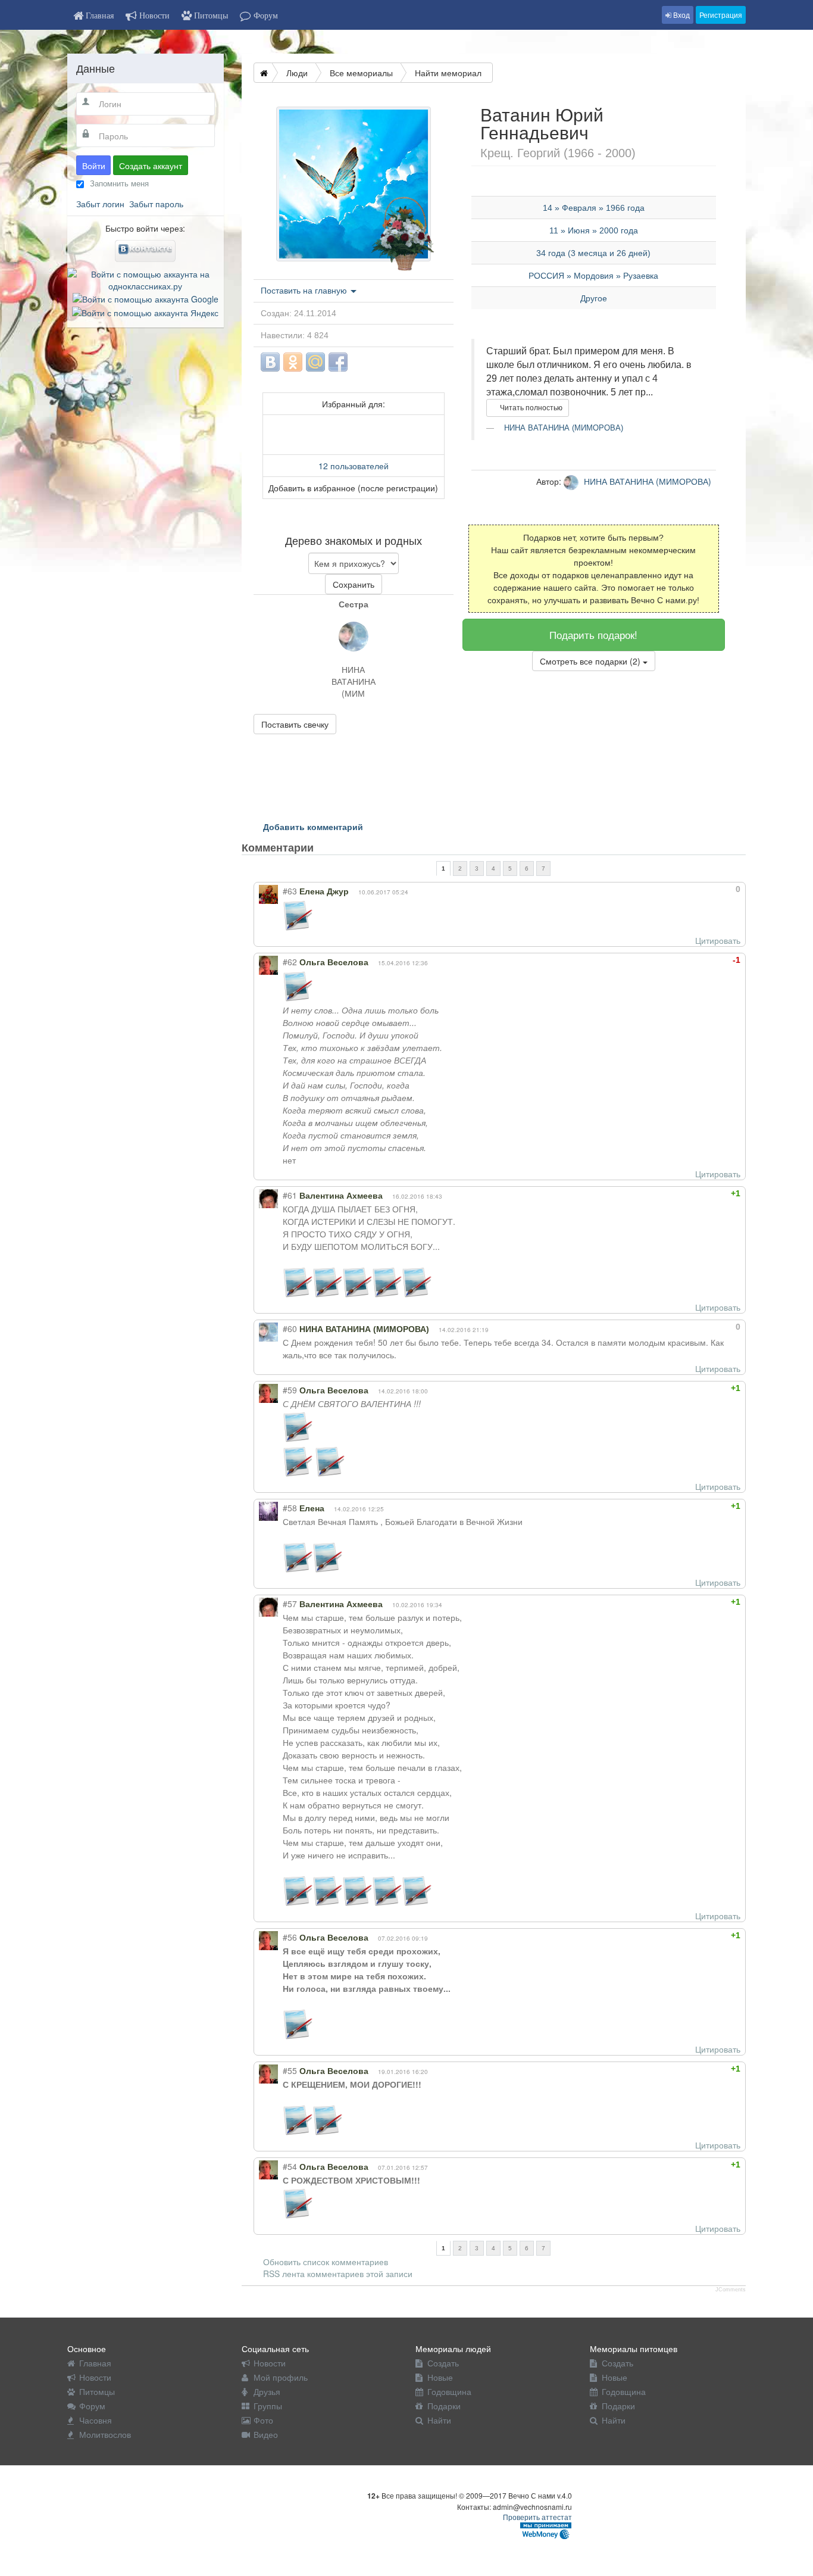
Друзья (267, 2391)
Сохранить (354, 584)
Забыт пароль (156, 204)
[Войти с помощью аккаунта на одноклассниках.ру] (146, 279)
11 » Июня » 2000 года (594, 230)
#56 (290, 1937)
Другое (594, 298)
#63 (290, 891)
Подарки (444, 2406)
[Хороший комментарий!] (695, 889)
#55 (290, 2070)
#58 (290, 1508)
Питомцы (97, 2391)
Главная (95, 2363)
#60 (290, 1328)
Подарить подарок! (593, 634)
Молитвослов (105, 2434)
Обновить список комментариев (326, 2262)
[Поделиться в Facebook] (338, 362)
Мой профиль (281, 2377)
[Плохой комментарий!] (706, 889)
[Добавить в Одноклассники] (293, 362)
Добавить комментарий (313, 827)
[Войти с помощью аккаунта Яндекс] (145, 311)
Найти (439, 2420)
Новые (440, 2377)
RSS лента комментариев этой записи (338, 2274)
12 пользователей (354, 466)
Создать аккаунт (151, 166)
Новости (95, 2377)
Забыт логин (100, 204)
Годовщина (449, 2391)
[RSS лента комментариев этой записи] (324, 847)
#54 (290, 2166)
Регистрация (721, 15)
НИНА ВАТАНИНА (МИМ (354, 675)
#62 (290, 962)
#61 (290, 1195)
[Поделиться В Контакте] (270, 362)
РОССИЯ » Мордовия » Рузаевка (593, 276)
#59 (290, 1390)
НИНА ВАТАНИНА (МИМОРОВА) (562, 428)
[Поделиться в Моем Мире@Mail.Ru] (315, 362)
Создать (443, 2363)
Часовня (96, 2420)
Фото (263, 2420)
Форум (92, 2406)
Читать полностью (530, 408)
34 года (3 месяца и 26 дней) (593, 253)
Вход (681, 15)
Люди (297, 73)
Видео (266, 2434)
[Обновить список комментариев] (336, 847)
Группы (268, 2406)
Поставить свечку (295, 724)
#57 (290, 1604)
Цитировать (718, 940)
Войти (94, 166)
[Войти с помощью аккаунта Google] (146, 298)
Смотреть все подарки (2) (591, 661)
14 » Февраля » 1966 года (594, 208)
